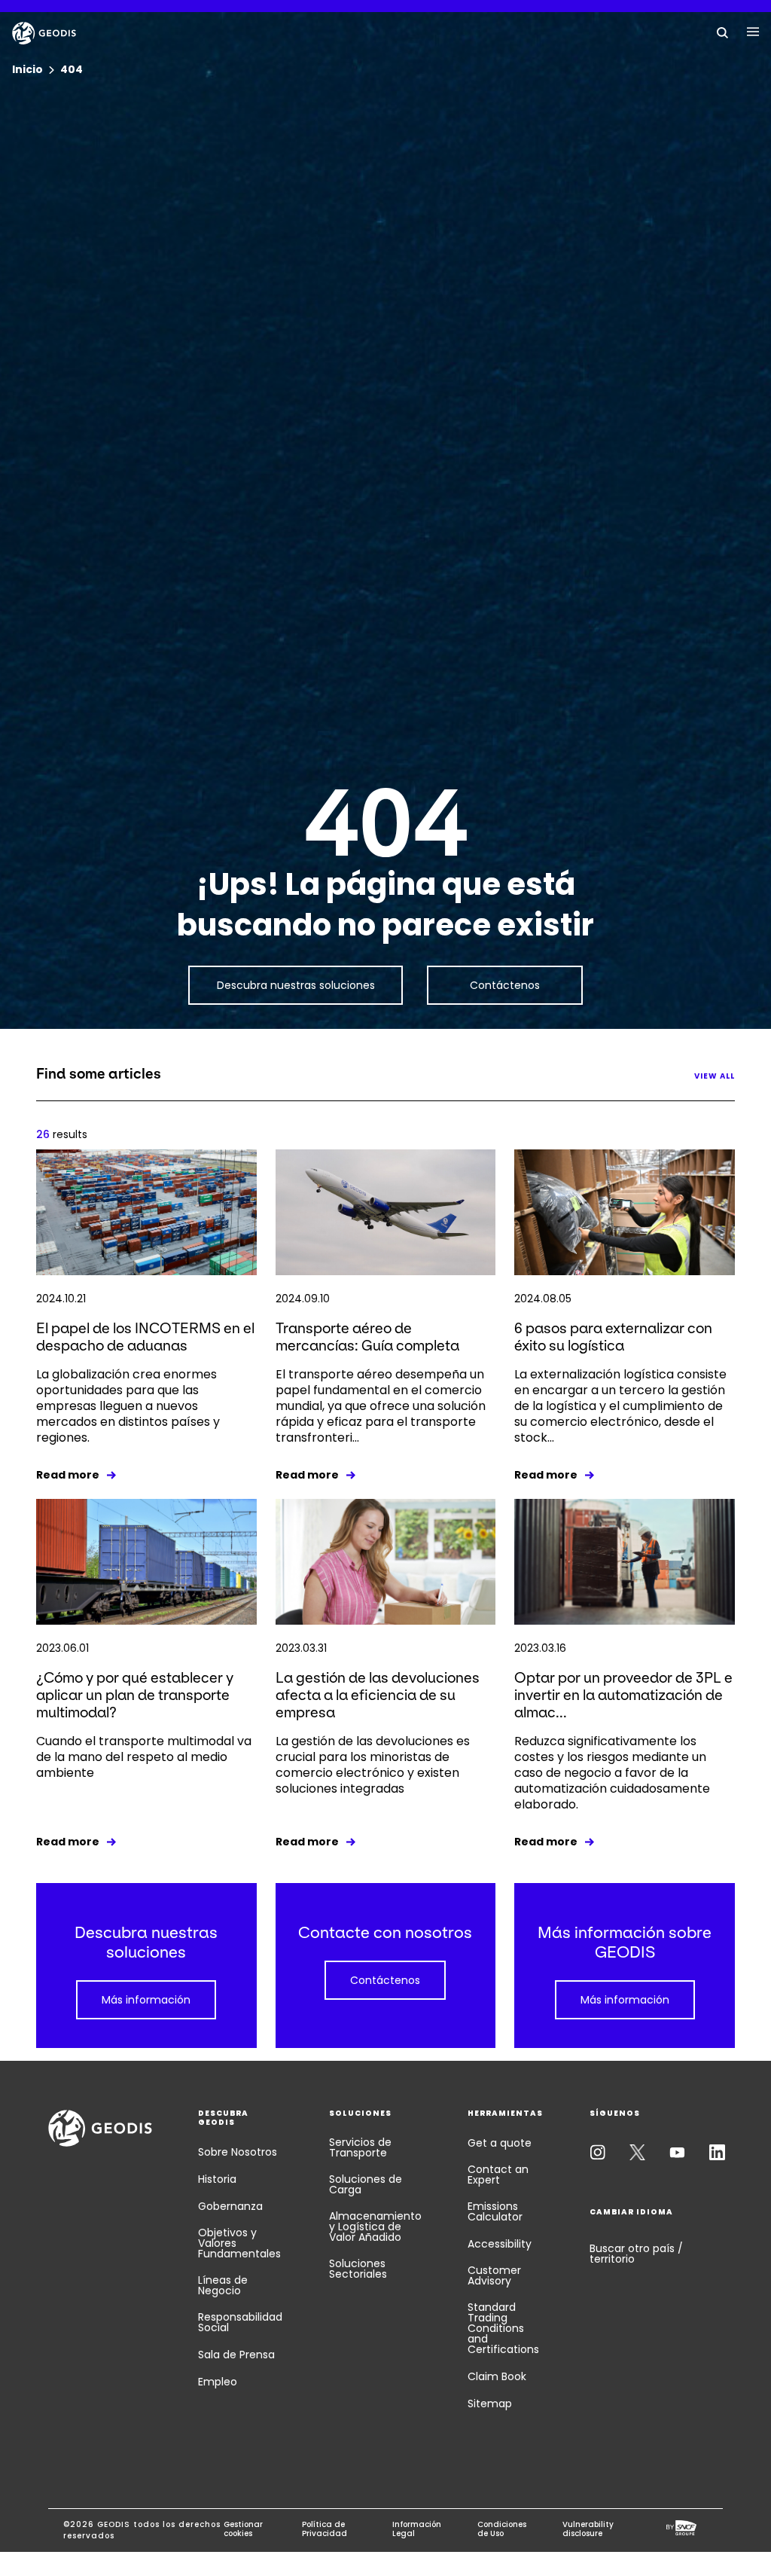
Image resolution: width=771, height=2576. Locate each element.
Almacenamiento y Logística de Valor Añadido (375, 2227)
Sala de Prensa (236, 2355)
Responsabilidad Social (240, 2322)
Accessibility (500, 2244)
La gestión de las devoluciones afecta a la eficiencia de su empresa (378, 1695)
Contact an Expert (498, 2175)
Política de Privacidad (325, 2529)
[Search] (723, 32)
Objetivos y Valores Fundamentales (239, 2243)
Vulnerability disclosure (588, 2529)
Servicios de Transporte (360, 2147)
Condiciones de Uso (502, 2529)
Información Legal (417, 2529)
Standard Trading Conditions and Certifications (503, 2328)
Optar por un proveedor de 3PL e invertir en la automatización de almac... (623, 1695)
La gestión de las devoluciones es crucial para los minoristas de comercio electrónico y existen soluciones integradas (373, 1765)
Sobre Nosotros (238, 2152)
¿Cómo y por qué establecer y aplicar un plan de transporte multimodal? (135, 1695)
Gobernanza (230, 2206)
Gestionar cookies (243, 2529)
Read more (68, 1475)
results (62, 1134)
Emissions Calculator (495, 2211)
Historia (217, 2179)
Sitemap (490, 2404)
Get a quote (500, 2143)
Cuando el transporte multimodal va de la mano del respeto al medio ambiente (144, 1757)
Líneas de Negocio (223, 2285)
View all (715, 1076)
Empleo (218, 2382)
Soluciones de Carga (366, 2184)
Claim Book (497, 2376)
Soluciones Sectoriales (358, 2269)
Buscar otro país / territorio (636, 2254)
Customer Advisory (494, 2275)
